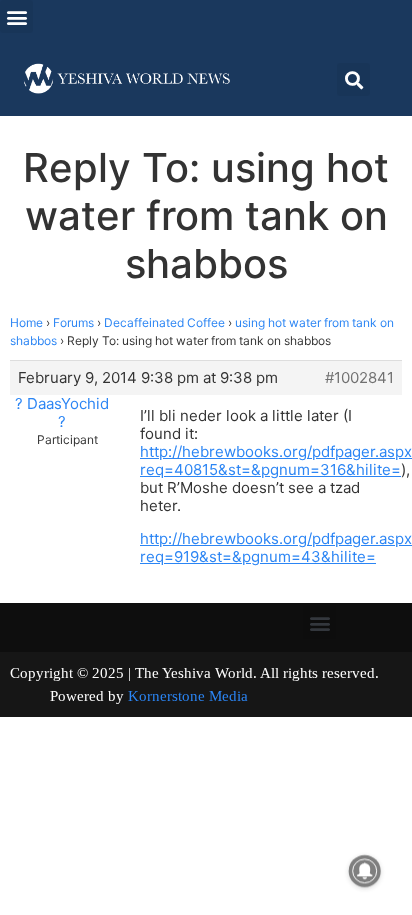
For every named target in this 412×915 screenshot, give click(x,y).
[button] (16, 16)
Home (26, 322)
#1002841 (359, 378)
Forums (73, 322)
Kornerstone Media (188, 696)
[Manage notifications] (365, 871)
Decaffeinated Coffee (164, 322)
